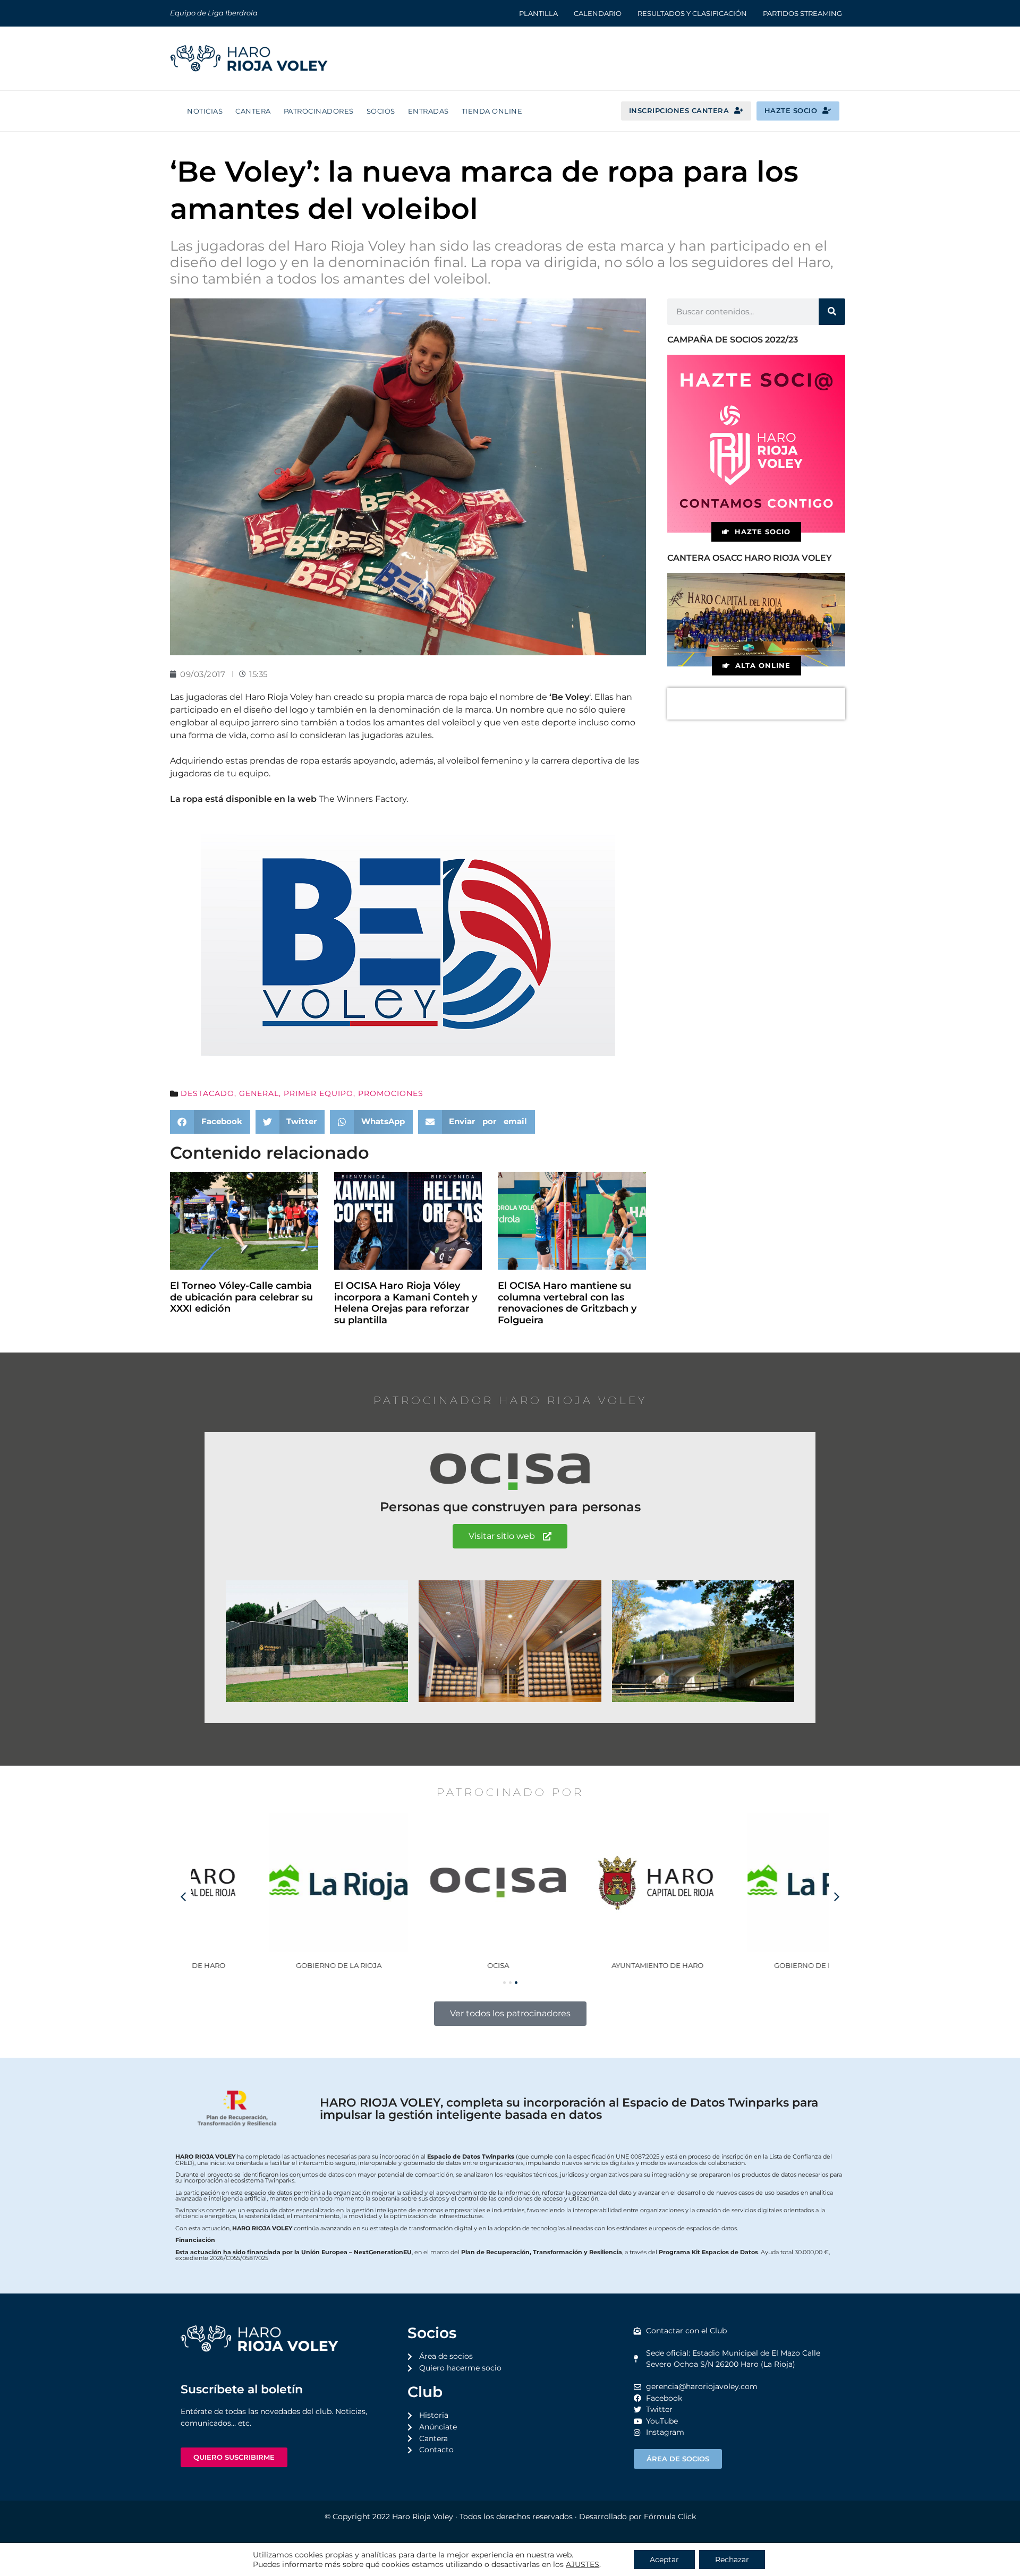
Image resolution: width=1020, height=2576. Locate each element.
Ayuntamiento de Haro (590, 1965)
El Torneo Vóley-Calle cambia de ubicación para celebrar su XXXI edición (241, 1297)
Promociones (391, 1093)
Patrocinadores (319, 111)
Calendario (598, 13)
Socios (381, 111)
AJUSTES (583, 2564)
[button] (210, 1122)
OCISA (431, 1965)
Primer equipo (318, 1093)
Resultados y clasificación (692, 13)
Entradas (428, 111)
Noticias (205, 111)
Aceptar (664, 2560)
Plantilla (538, 13)
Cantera (253, 111)
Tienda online (492, 111)
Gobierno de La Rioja (271, 1965)
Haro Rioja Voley (423, 2517)
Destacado (207, 1093)
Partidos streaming (802, 13)
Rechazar (732, 2560)
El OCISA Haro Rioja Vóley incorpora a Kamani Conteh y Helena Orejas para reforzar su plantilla (406, 1303)
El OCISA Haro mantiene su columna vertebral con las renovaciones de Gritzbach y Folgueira (567, 1303)
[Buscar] (832, 312)
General (259, 1093)
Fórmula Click (670, 2517)
